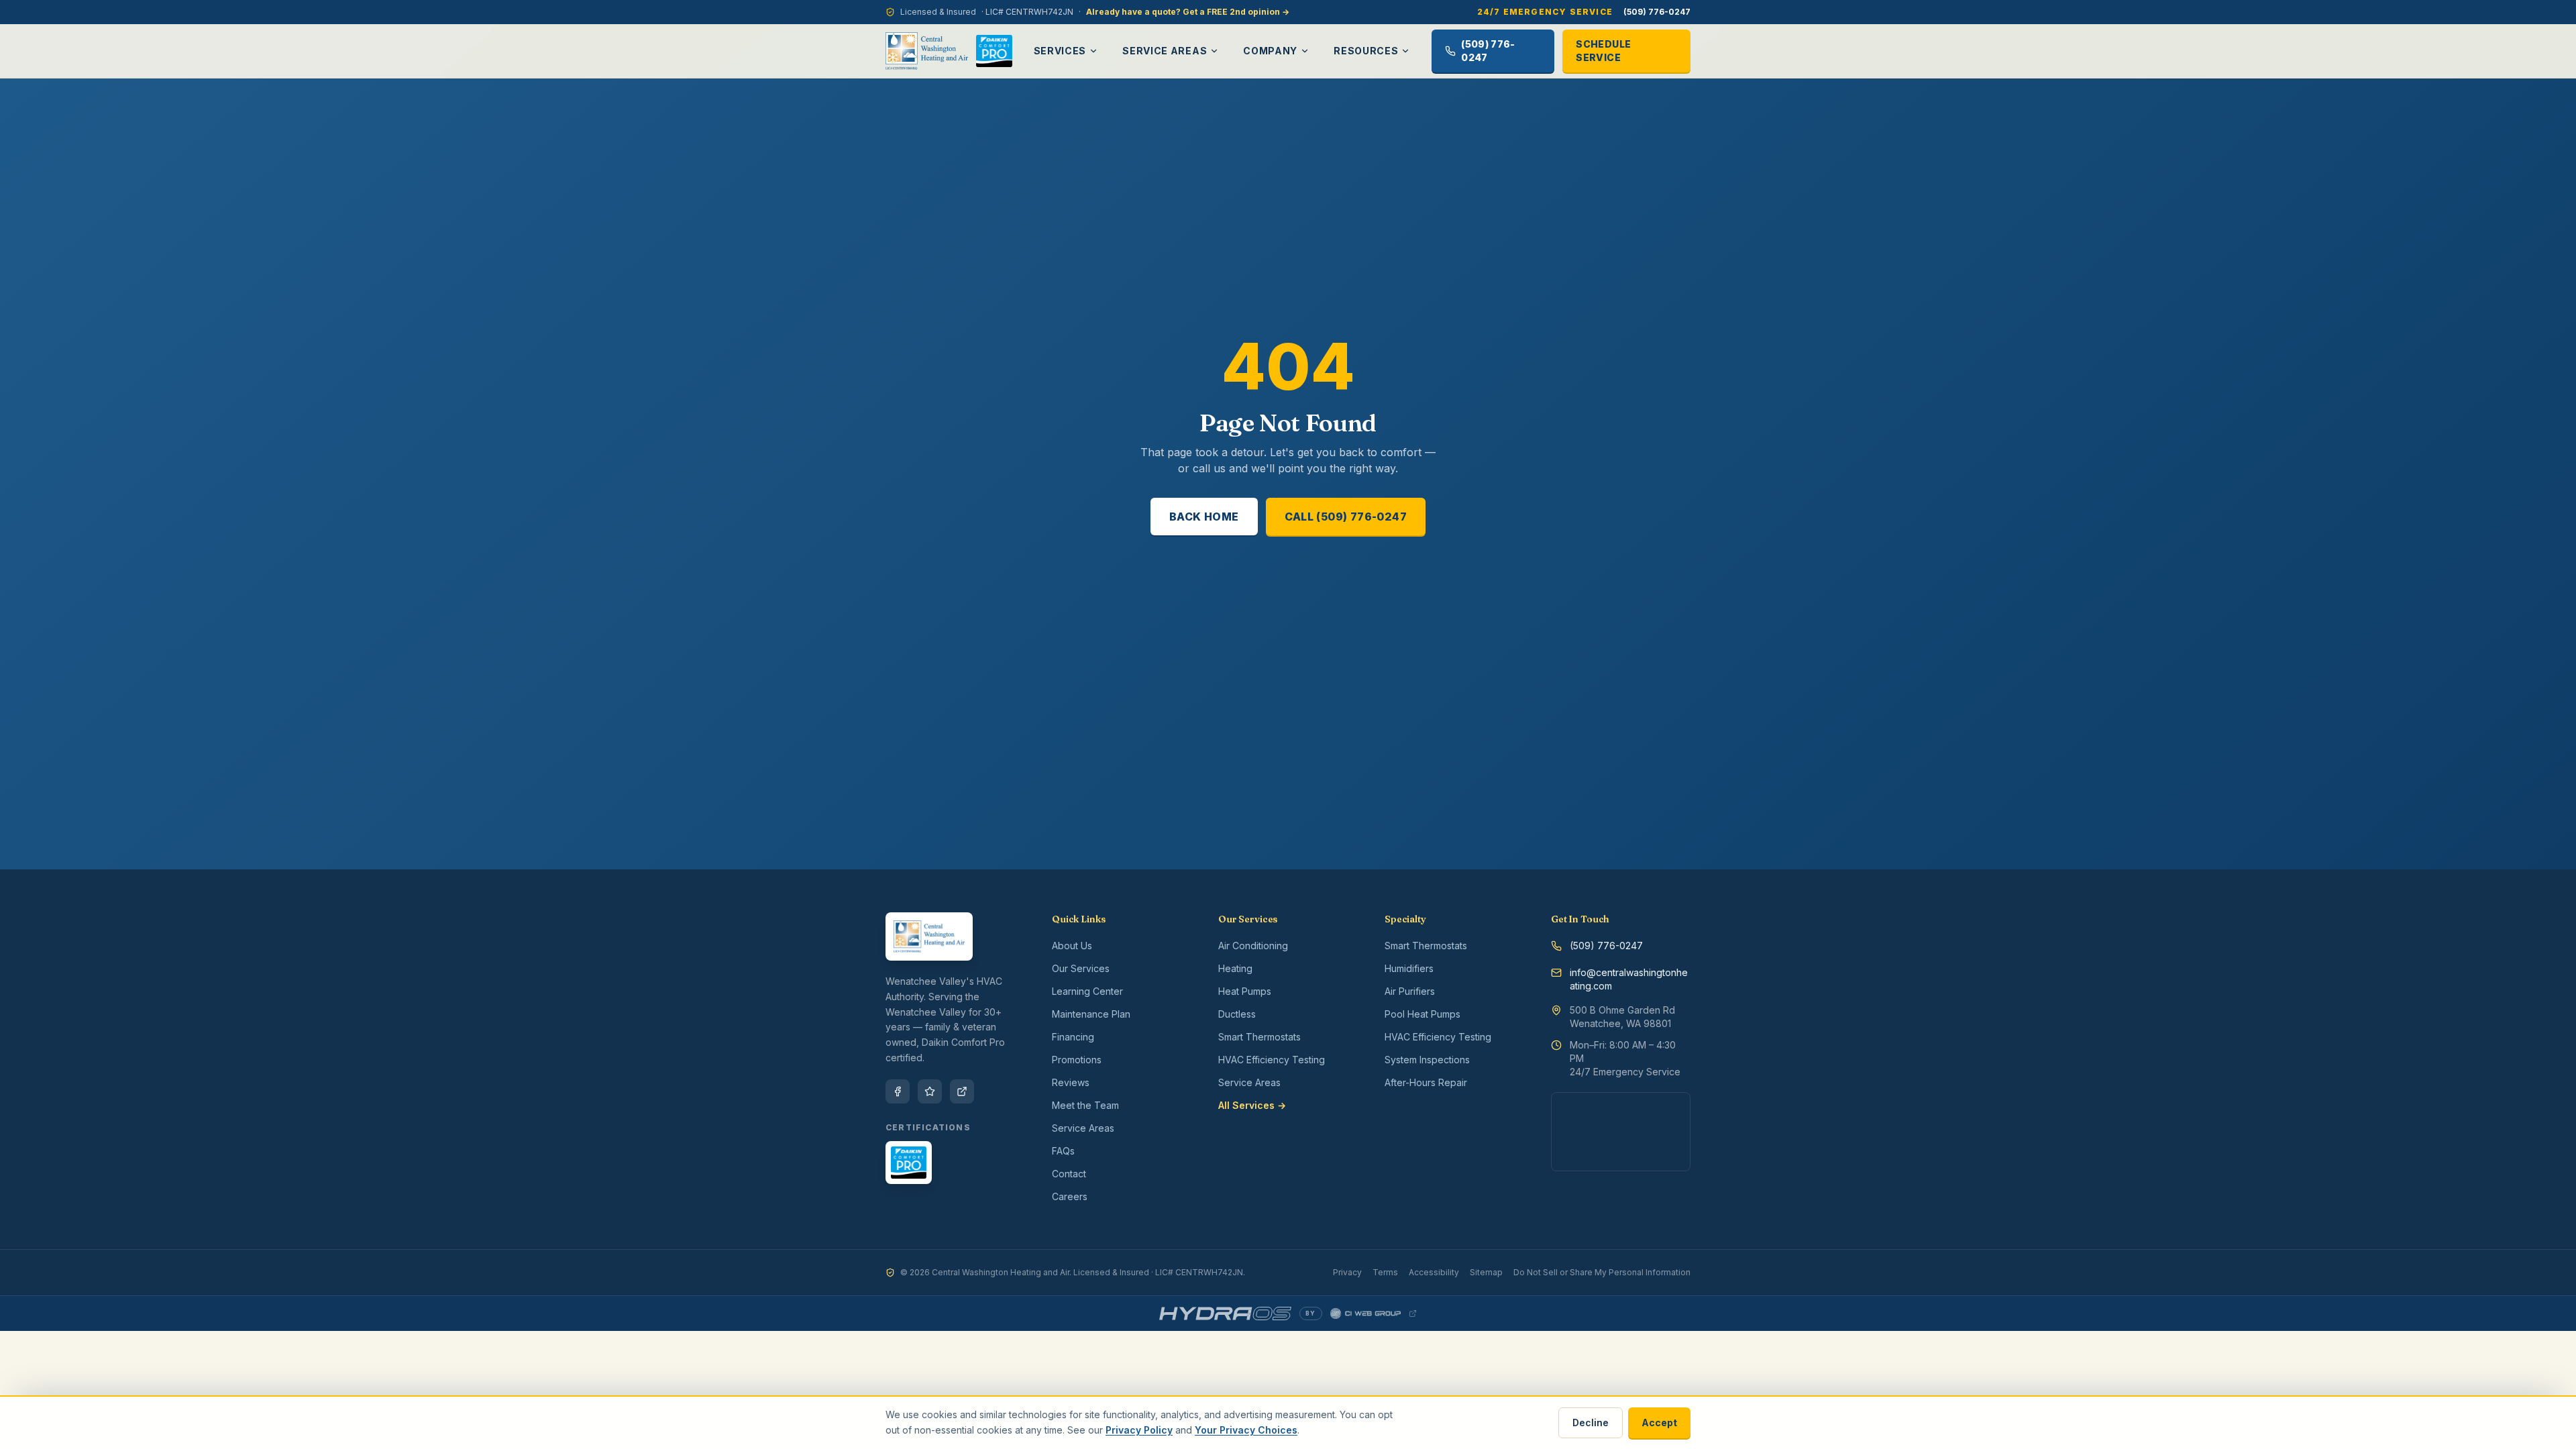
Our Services (1081, 968)
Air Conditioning (1253, 946)
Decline (1591, 1423)
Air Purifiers (1410, 991)
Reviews (1071, 1082)
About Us (1072, 946)
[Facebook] (898, 1091)
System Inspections (1427, 1060)
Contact (1069, 1174)
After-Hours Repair (1426, 1082)
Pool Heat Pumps (1423, 1014)
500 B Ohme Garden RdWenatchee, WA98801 (1622, 1017)
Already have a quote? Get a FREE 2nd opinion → (1188, 12)
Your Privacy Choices (1246, 1430)
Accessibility (1434, 1272)
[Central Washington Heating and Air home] (927, 51)
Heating (1235, 968)
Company (1270, 51)
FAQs (1063, 1151)
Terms (1385, 1272)
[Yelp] (930, 1091)
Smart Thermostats (1259, 1037)
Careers (1070, 1196)
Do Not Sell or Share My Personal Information (1602, 1272)
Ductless (1237, 1014)
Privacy (1347, 1272)
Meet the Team (1085, 1105)
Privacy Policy (1139, 1430)
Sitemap (1486, 1272)
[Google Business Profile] (962, 1091)
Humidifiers (1409, 968)
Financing (1073, 1037)
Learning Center (1087, 991)
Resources (1366, 51)
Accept (1659, 1423)
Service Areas (1165, 51)
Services (1060, 51)
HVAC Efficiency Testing (1272, 1060)
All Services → (1252, 1105)
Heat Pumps (1245, 991)
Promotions (1077, 1060)
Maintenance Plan (1091, 1014)
